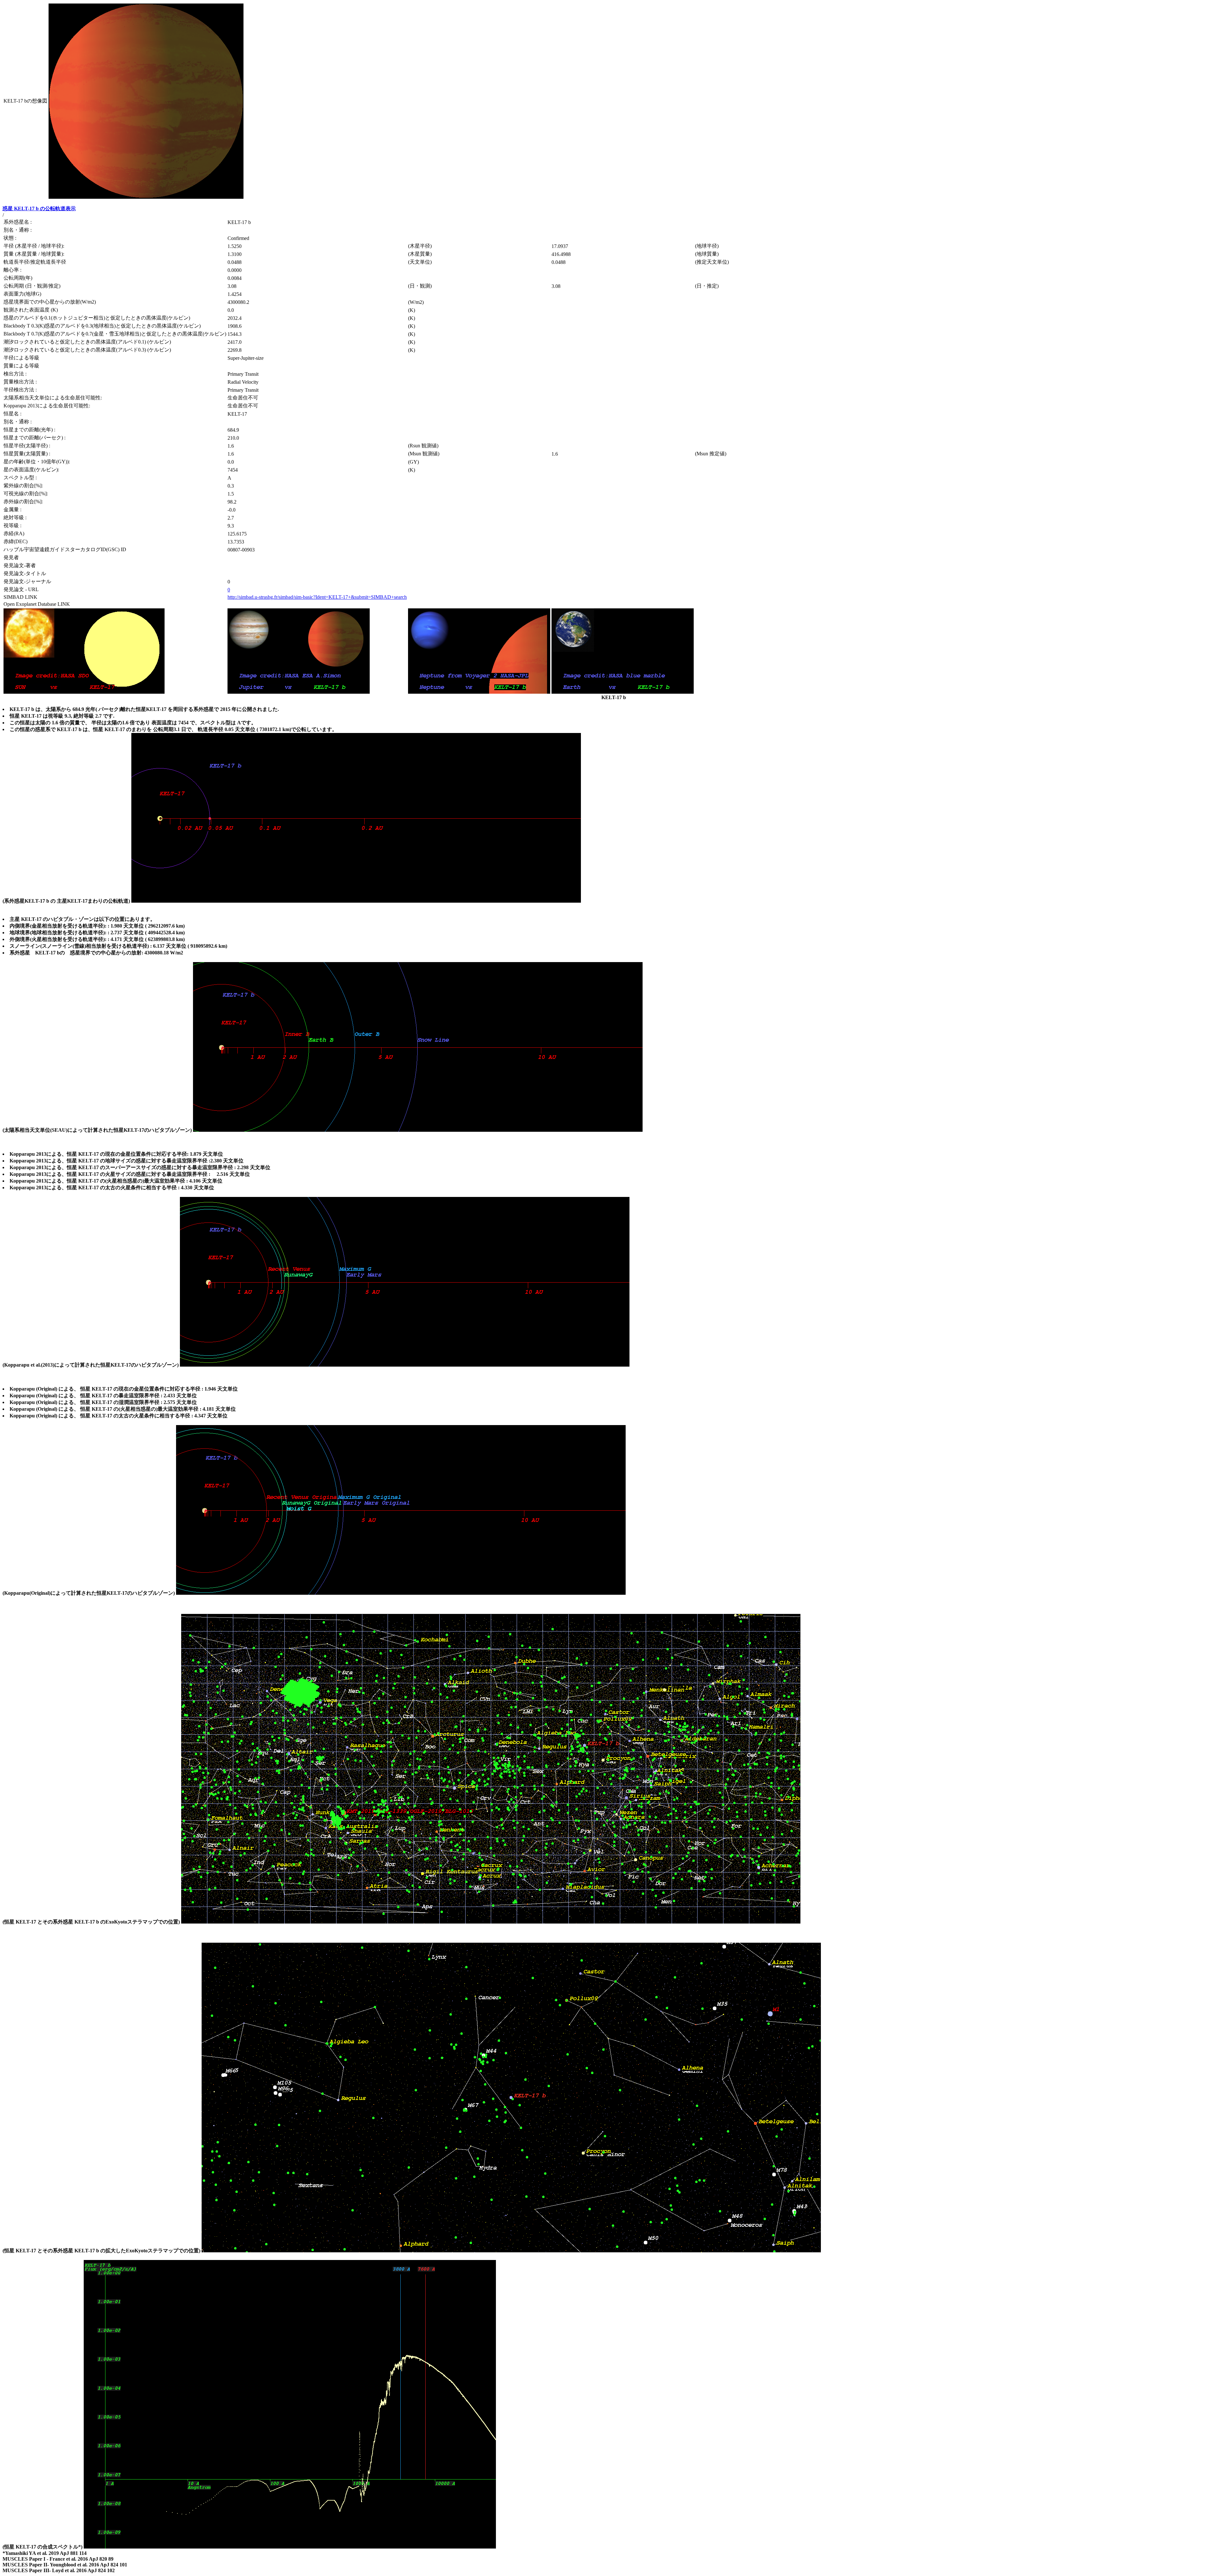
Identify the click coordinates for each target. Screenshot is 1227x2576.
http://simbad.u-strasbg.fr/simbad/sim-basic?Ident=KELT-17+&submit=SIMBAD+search (317, 597)
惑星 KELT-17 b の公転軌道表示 (39, 208)
